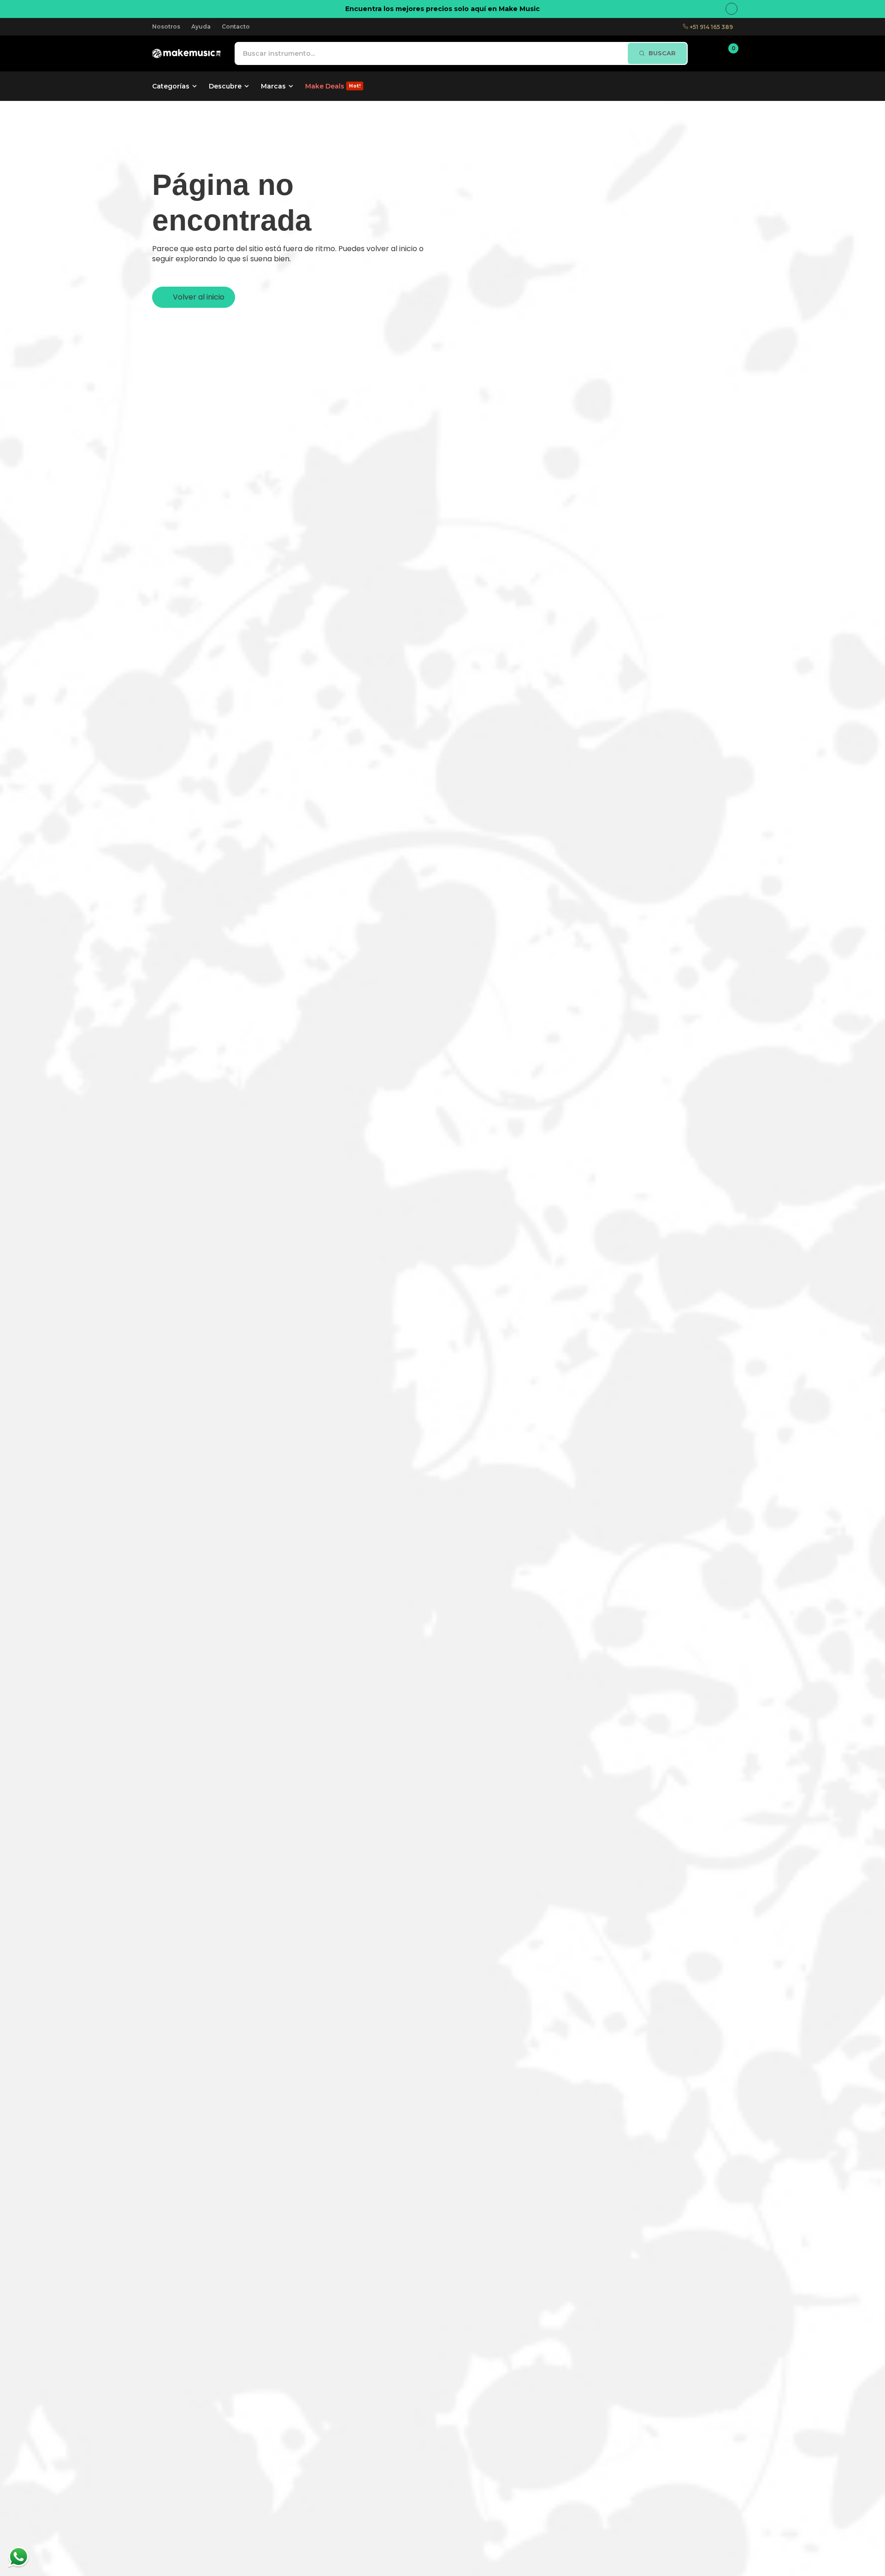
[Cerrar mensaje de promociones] (732, 9)
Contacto (236, 26)
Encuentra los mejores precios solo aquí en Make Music (442, 9)
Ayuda (201, 26)
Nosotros (166, 26)
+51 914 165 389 (711, 27)
